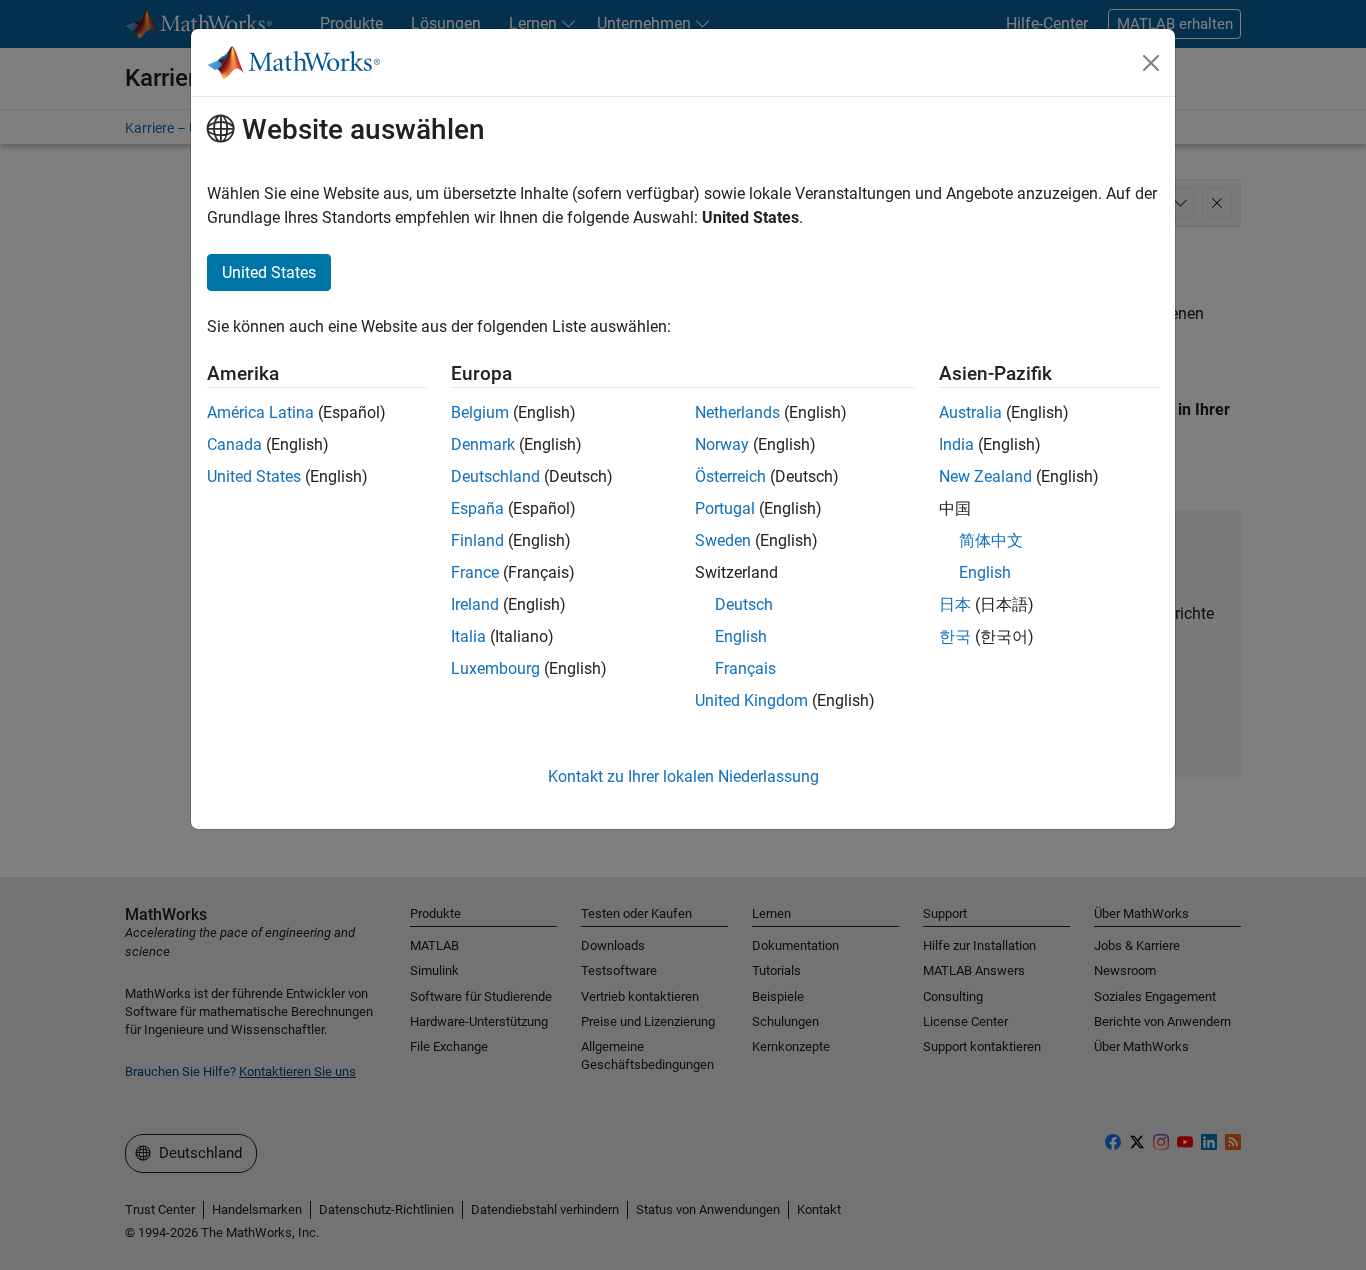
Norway (722, 444)
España (477, 508)
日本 (955, 604)
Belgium (480, 412)
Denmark (483, 444)
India (956, 444)
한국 (955, 636)
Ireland (475, 604)
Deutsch (744, 604)
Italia (468, 636)
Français (745, 668)
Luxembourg (495, 668)
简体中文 (991, 540)
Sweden (723, 540)
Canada (234, 444)
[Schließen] (1151, 63)
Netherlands (737, 412)
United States (254, 476)
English (741, 636)
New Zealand (985, 476)
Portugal (725, 508)
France (475, 572)
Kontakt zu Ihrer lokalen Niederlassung (683, 776)
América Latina (260, 412)
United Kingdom (751, 700)
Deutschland (495, 476)
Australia (970, 412)
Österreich (730, 476)
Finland (477, 540)
